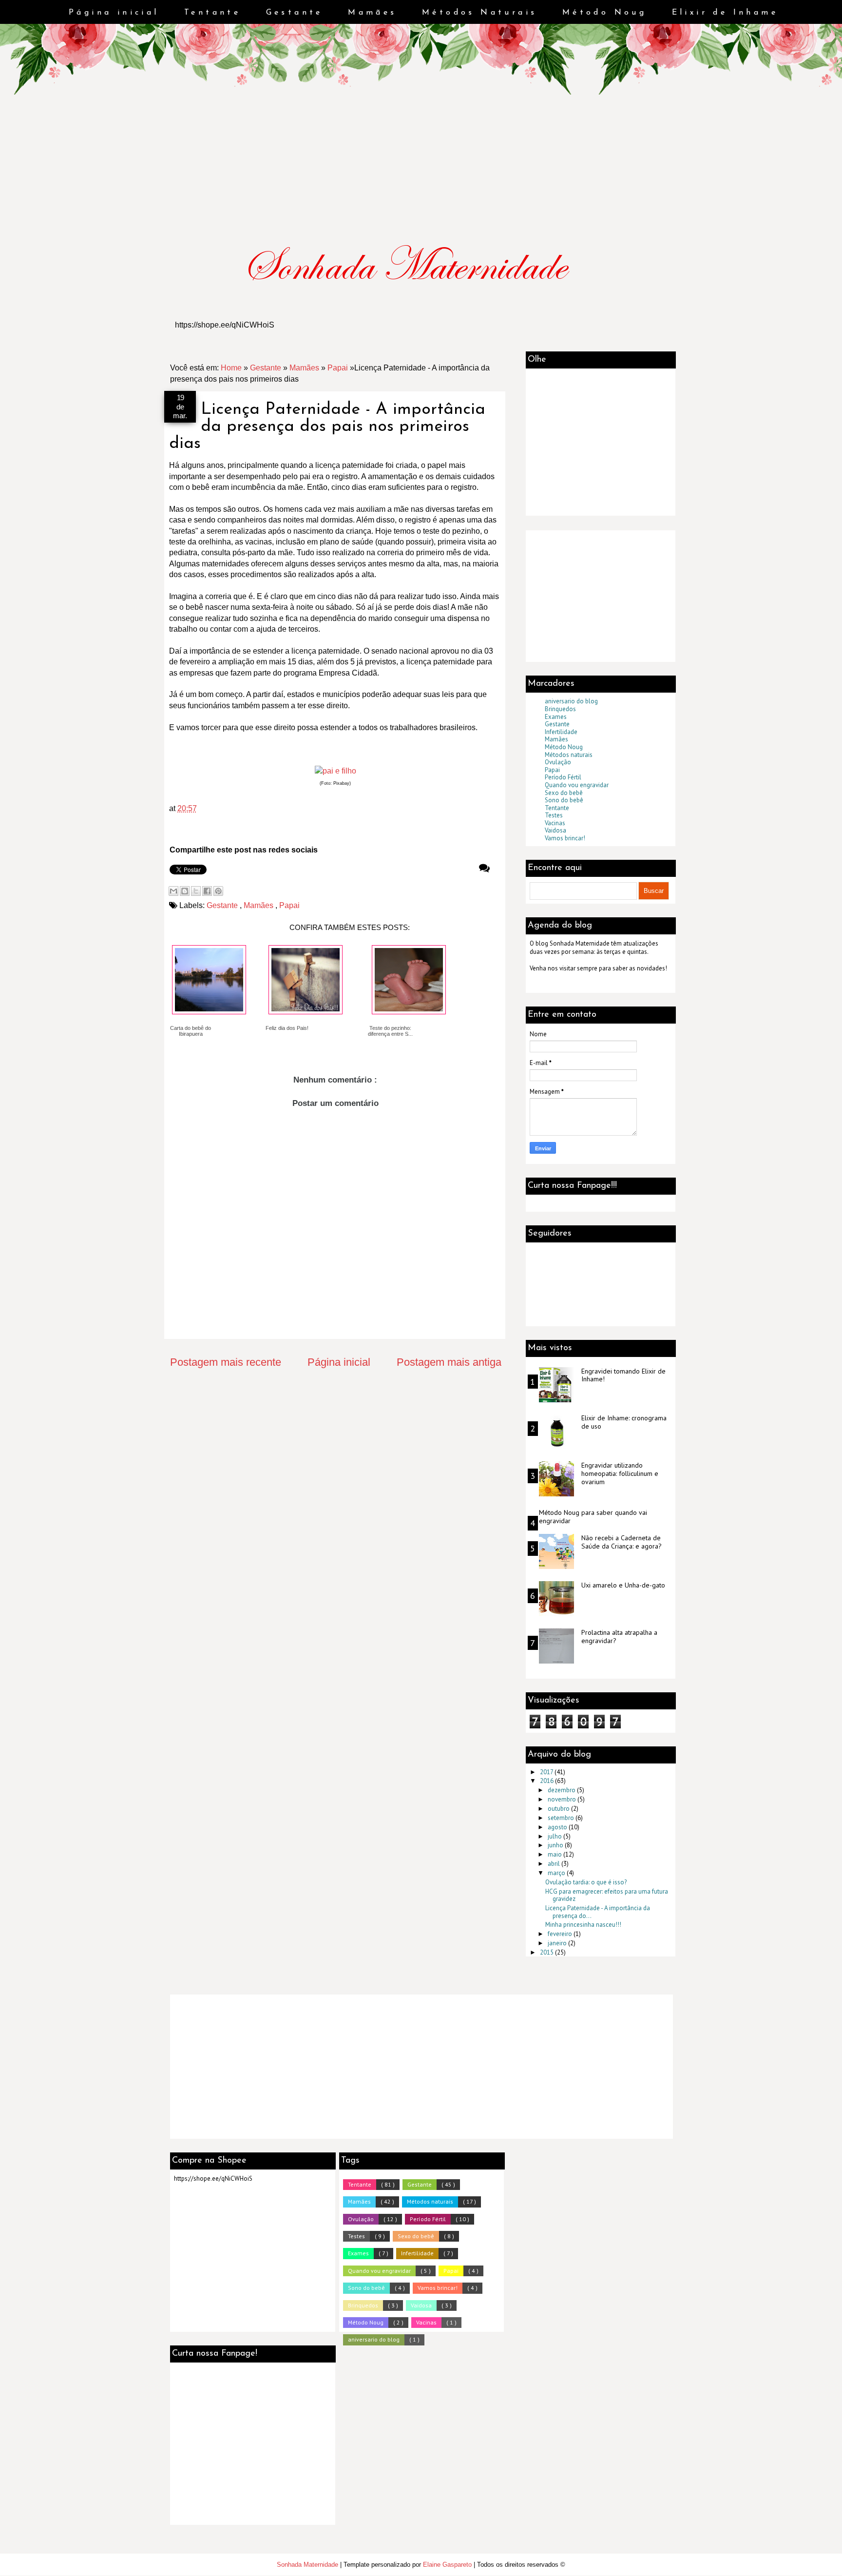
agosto (558, 1827)
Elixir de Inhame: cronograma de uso (624, 1422)
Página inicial (114, 13)
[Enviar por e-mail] (173, 891)
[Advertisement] (61, 61)
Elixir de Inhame (725, 13)
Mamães (372, 13)
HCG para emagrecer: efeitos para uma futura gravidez (607, 1895)
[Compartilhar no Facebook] (207, 891)
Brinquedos (560, 709)
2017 (547, 1772)
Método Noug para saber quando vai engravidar (593, 1517)
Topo (817, 2558)
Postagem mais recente (226, 1362)
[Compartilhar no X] (196, 891)
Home (231, 368)
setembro (562, 1818)
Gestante (295, 13)
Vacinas (555, 823)
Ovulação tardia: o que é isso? (586, 1882)
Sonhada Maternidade (308, 2565)
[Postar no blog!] (185, 891)
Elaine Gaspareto (448, 2565)
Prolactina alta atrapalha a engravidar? (619, 1637)
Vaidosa (555, 830)
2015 (547, 1952)
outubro (559, 1809)
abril (555, 1864)
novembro (563, 1799)
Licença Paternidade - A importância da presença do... (598, 1912)
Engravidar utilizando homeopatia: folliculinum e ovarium (620, 1474)
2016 (547, 1781)
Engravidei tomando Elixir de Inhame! (623, 1375)
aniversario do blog (571, 701)
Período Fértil (563, 777)
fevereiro (561, 1934)
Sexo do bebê (564, 793)
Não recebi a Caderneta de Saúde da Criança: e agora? (622, 1542)
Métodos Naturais (479, 13)
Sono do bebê (564, 800)
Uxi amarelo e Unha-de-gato (623, 1585)
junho (556, 1845)
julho (555, 1836)
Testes (554, 815)
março (557, 1873)
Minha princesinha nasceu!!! (583, 1925)
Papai (338, 368)
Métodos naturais (569, 755)
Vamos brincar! (565, 838)
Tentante (212, 13)
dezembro (562, 1790)
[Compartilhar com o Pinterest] (218, 891)
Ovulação (558, 762)
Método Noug (604, 13)
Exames (556, 717)
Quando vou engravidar (577, 785)
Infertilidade (561, 732)
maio (555, 1854)
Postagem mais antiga (449, 1362)
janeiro (558, 1943)
